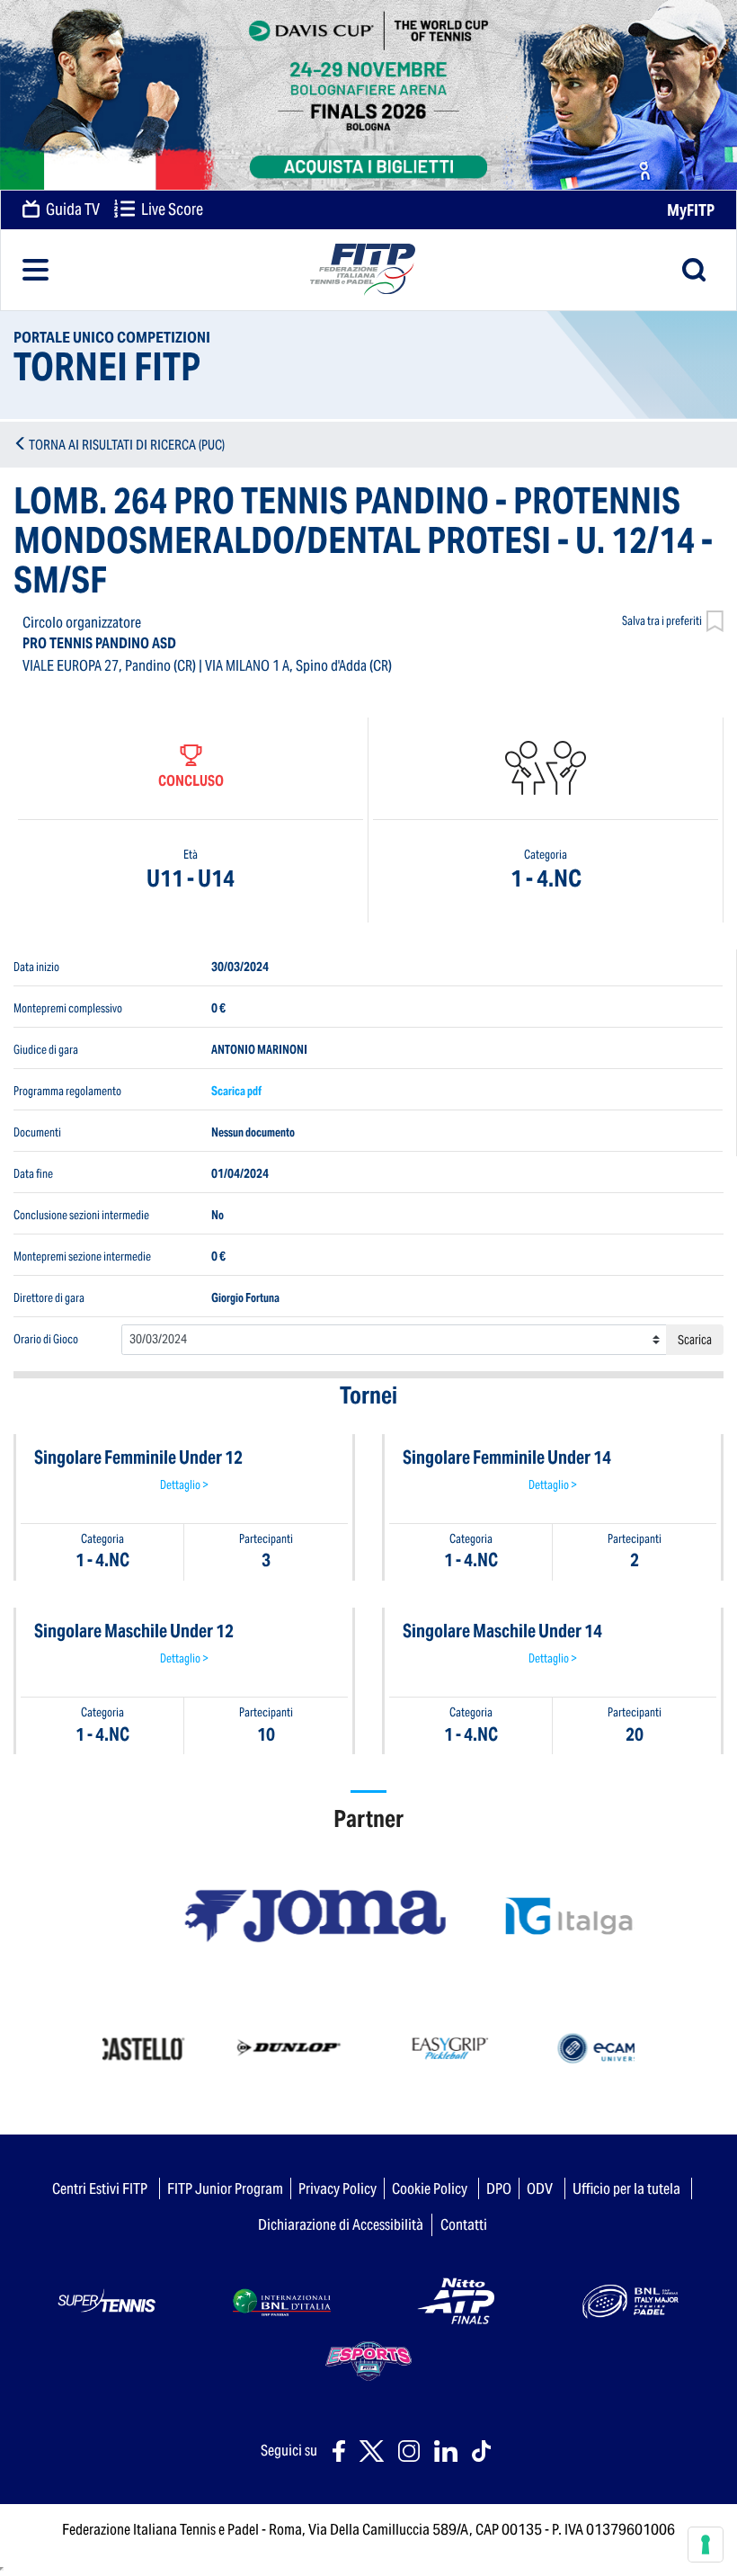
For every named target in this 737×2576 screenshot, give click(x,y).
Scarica (695, 1340)
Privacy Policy (337, 2188)
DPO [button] (499, 2188)
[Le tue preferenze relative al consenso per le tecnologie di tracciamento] (706, 2545)
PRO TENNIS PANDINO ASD (99, 643)
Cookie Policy (430, 2188)
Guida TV (71, 209)
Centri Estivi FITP (100, 2188)
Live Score (171, 209)
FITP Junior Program (225, 2188)
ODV (540, 2188)
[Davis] (368, 95)
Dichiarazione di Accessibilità (341, 2224)
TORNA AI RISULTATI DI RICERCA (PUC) (127, 445)
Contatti (464, 2224)
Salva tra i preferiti (662, 621)
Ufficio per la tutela (626, 2188)
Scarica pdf (236, 1090)
